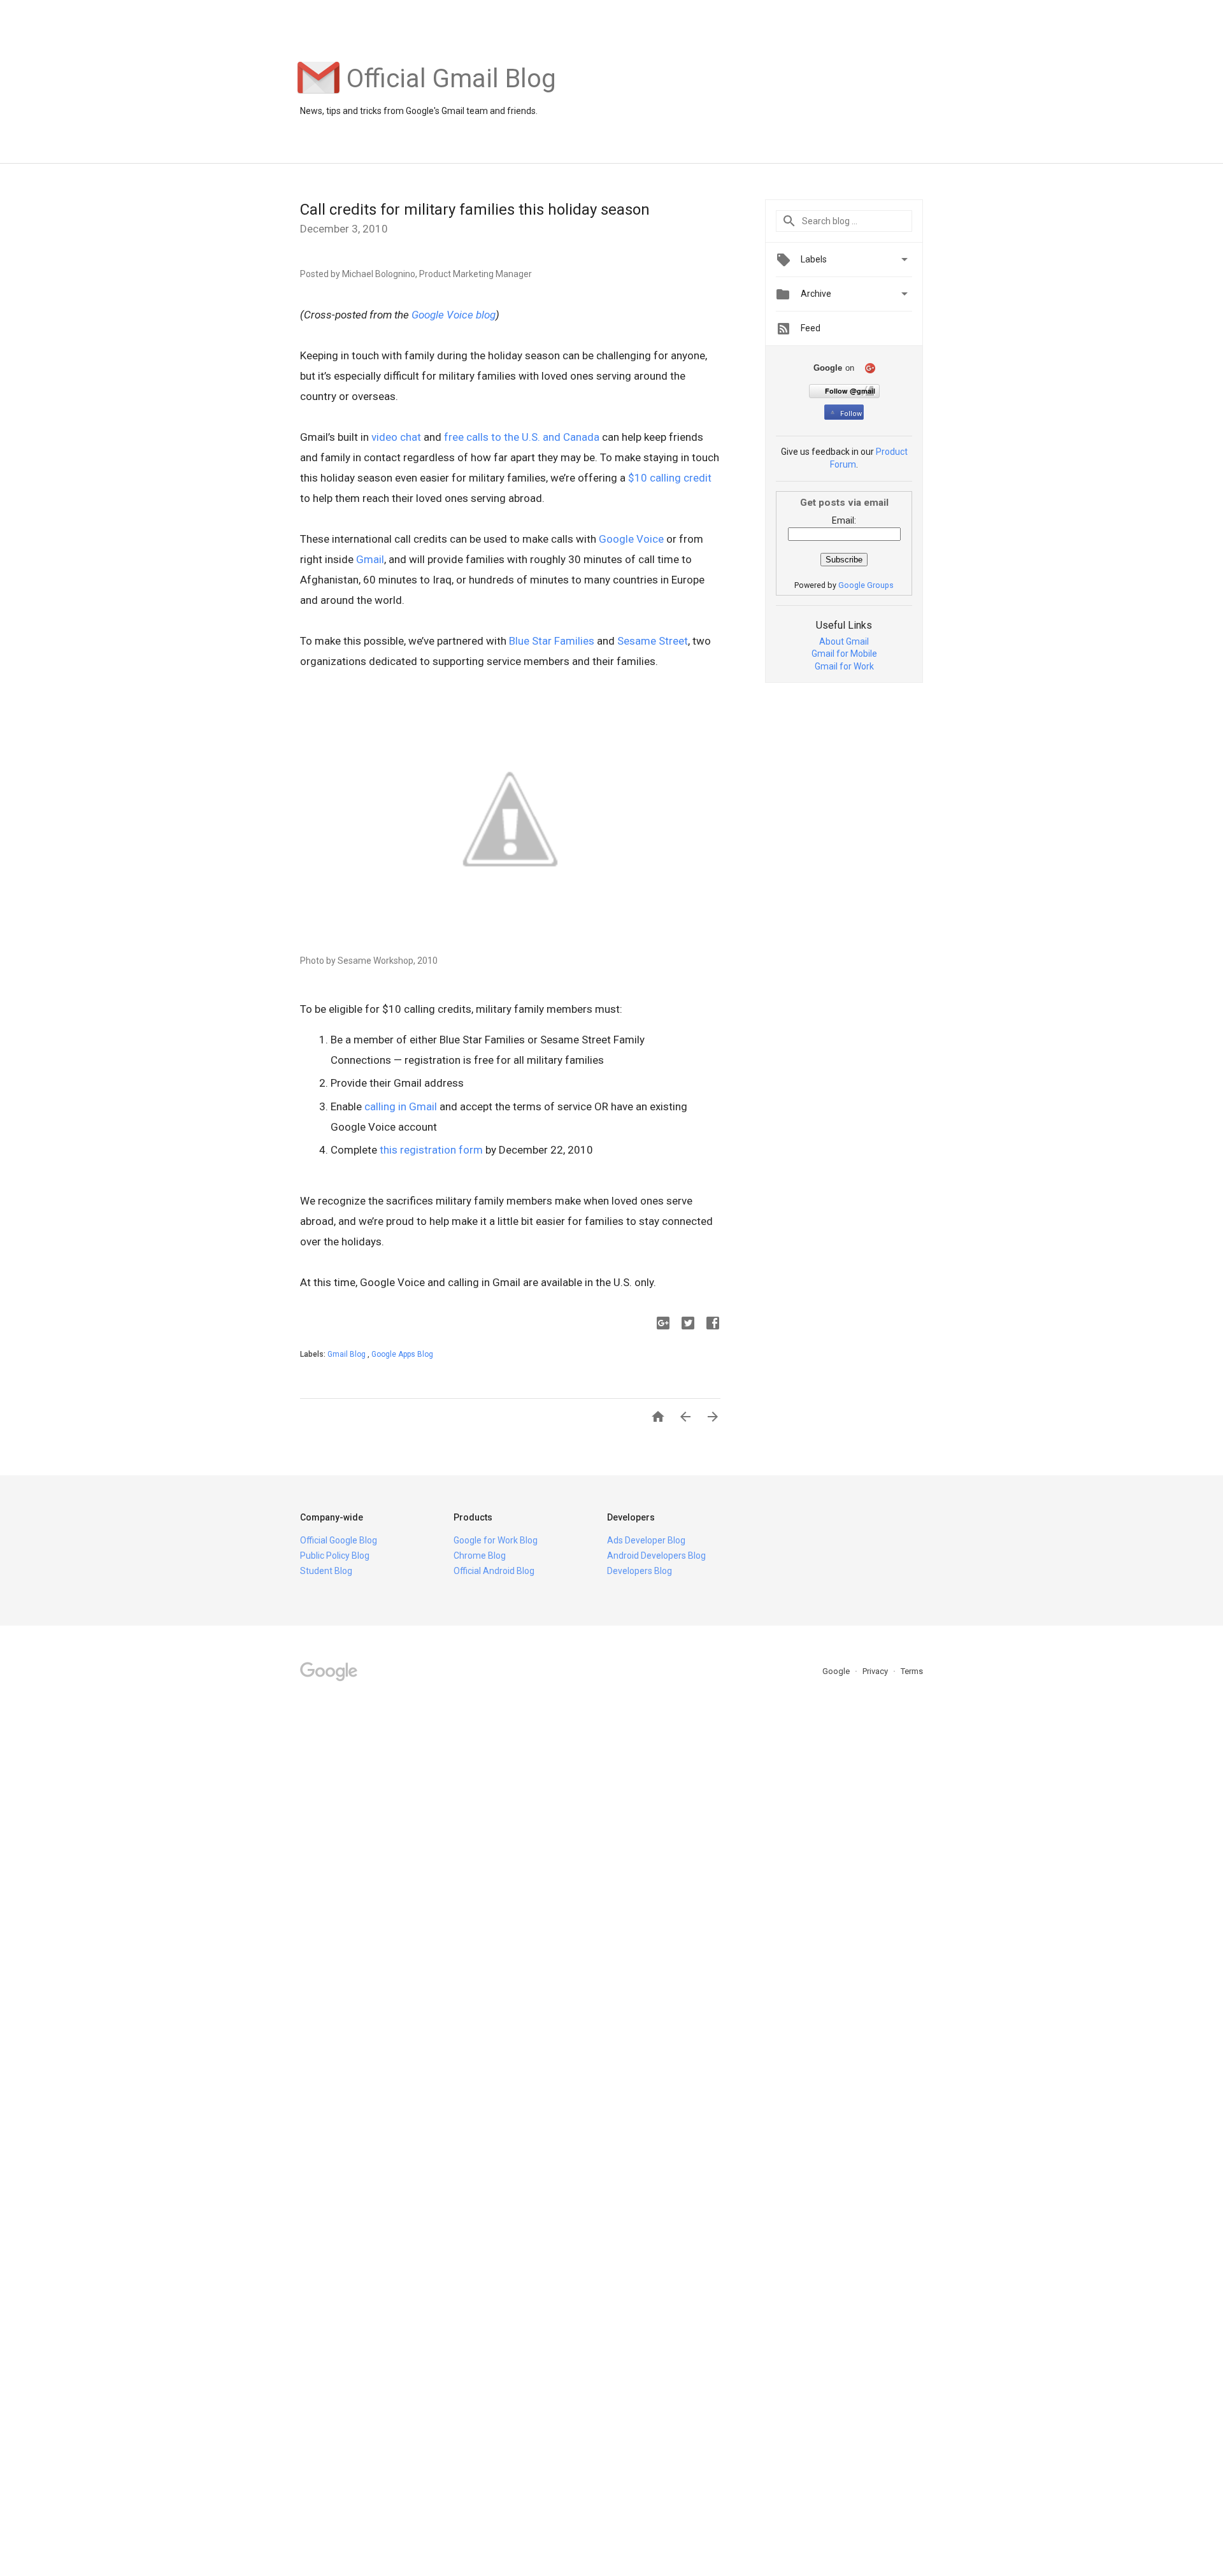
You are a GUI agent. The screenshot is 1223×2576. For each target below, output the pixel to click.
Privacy (876, 1671)
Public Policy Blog (335, 1556)
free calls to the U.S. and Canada (522, 437)
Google (837, 1671)
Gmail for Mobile (844, 654)
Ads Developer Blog (646, 1540)
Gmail (370, 559)
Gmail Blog (347, 1354)
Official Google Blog (339, 1540)
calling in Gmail (401, 1106)
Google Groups (866, 585)
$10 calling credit (670, 478)
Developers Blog (640, 1571)
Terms (912, 1671)
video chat (396, 437)
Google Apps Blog (402, 1354)
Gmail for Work (844, 666)
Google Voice (631, 539)
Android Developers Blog (656, 1556)
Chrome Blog (480, 1556)
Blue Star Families (552, 641)
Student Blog (326, 1571)
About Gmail (844, 641)
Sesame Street (653, 641)
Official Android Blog (494, 1571)
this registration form (431, 1150)
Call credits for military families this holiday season (475, 210)
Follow (851, 414)
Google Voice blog (454, 315)
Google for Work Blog (496, 1540)
